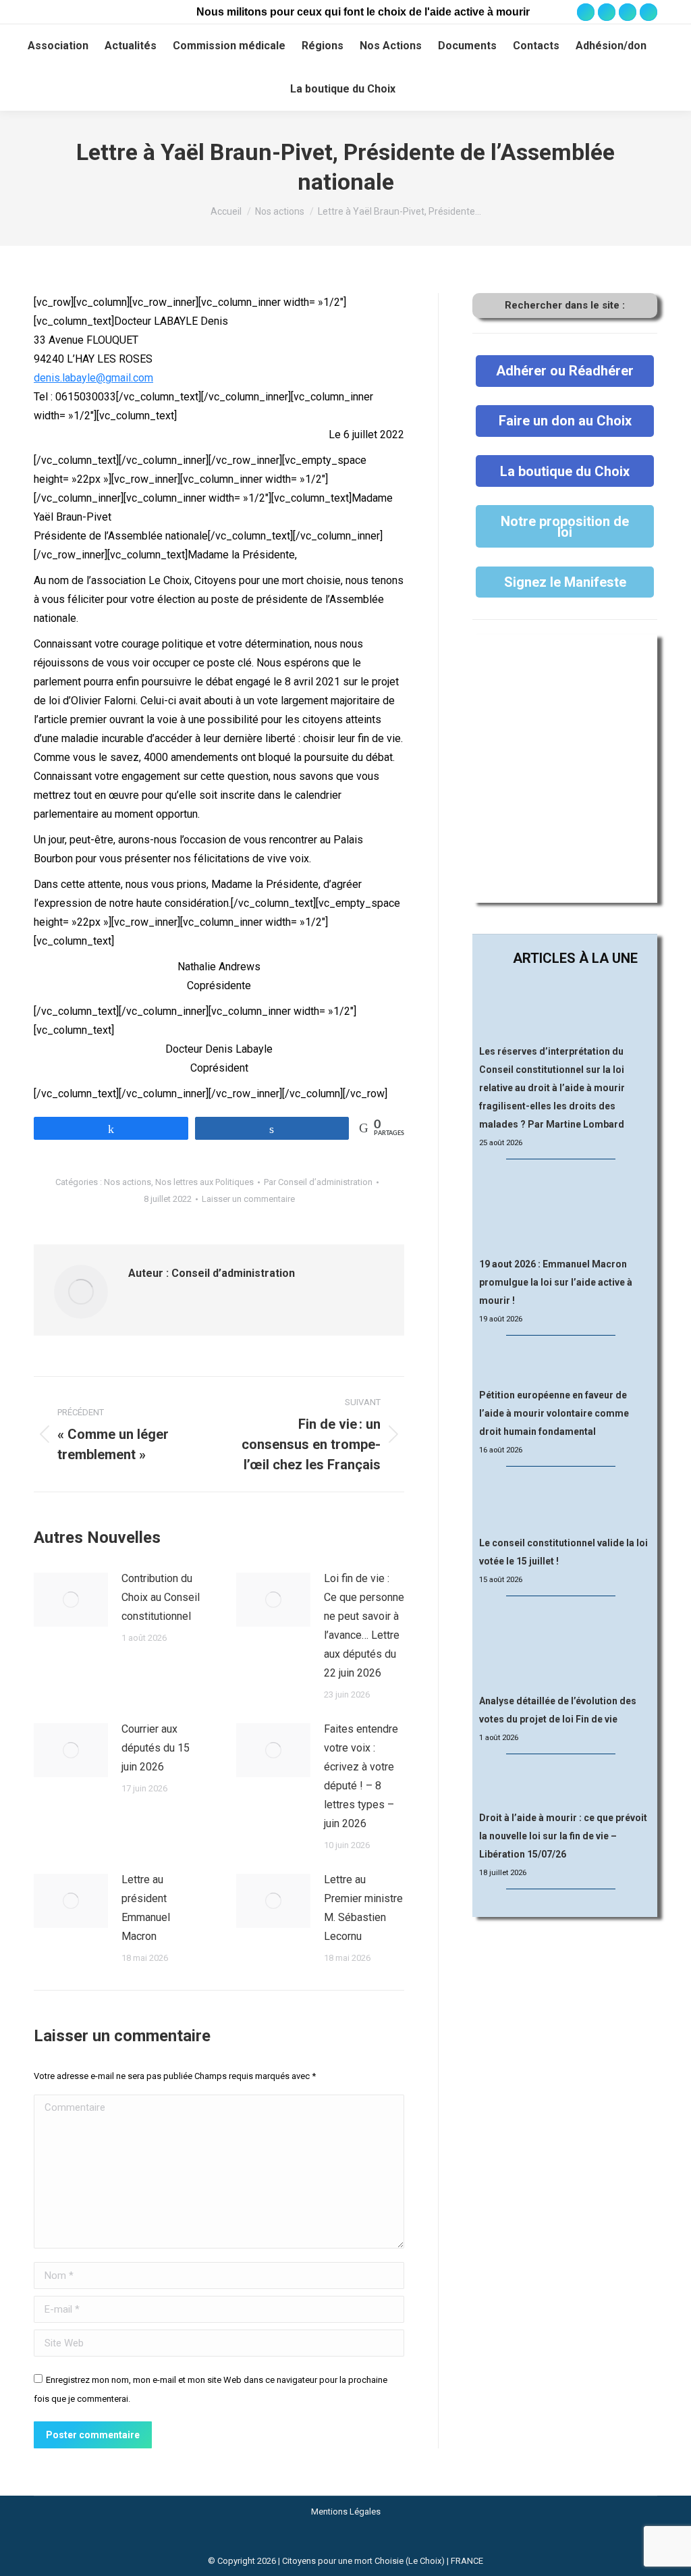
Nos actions (128, 1182)
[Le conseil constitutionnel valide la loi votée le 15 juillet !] (565, 1502)
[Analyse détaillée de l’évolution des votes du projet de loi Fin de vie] (565, 1646)
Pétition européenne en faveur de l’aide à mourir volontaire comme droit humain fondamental (554, 1413)
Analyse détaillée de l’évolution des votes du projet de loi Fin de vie (558, 1710)
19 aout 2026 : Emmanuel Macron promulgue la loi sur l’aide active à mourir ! (556, 1282)
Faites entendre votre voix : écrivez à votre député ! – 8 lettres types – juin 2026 (361, 1776)
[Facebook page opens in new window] (586, 12)
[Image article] (71, 1600)
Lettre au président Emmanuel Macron (146, 1908)
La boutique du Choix (565, 471)
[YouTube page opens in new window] (628, 12)
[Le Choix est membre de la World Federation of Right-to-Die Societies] (346, 2544)
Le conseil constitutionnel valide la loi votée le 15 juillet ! (563, 1552)
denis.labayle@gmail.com (93, 378)
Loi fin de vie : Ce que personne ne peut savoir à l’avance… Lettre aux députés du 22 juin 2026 (364, 1626)
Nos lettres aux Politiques (204, 1182)
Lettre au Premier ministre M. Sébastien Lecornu (363, 1908)
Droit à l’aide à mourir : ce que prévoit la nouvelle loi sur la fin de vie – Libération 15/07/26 (563, 1836)
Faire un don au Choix (565, 421)
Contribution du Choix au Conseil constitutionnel (161, 1597)
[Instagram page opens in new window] (607, 12)
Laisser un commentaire (248, 1199)
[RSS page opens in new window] (648, 12)
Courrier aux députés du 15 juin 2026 (156, 1748)
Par (318, 1182)
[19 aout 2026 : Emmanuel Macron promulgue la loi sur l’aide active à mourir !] (565, 1209)
